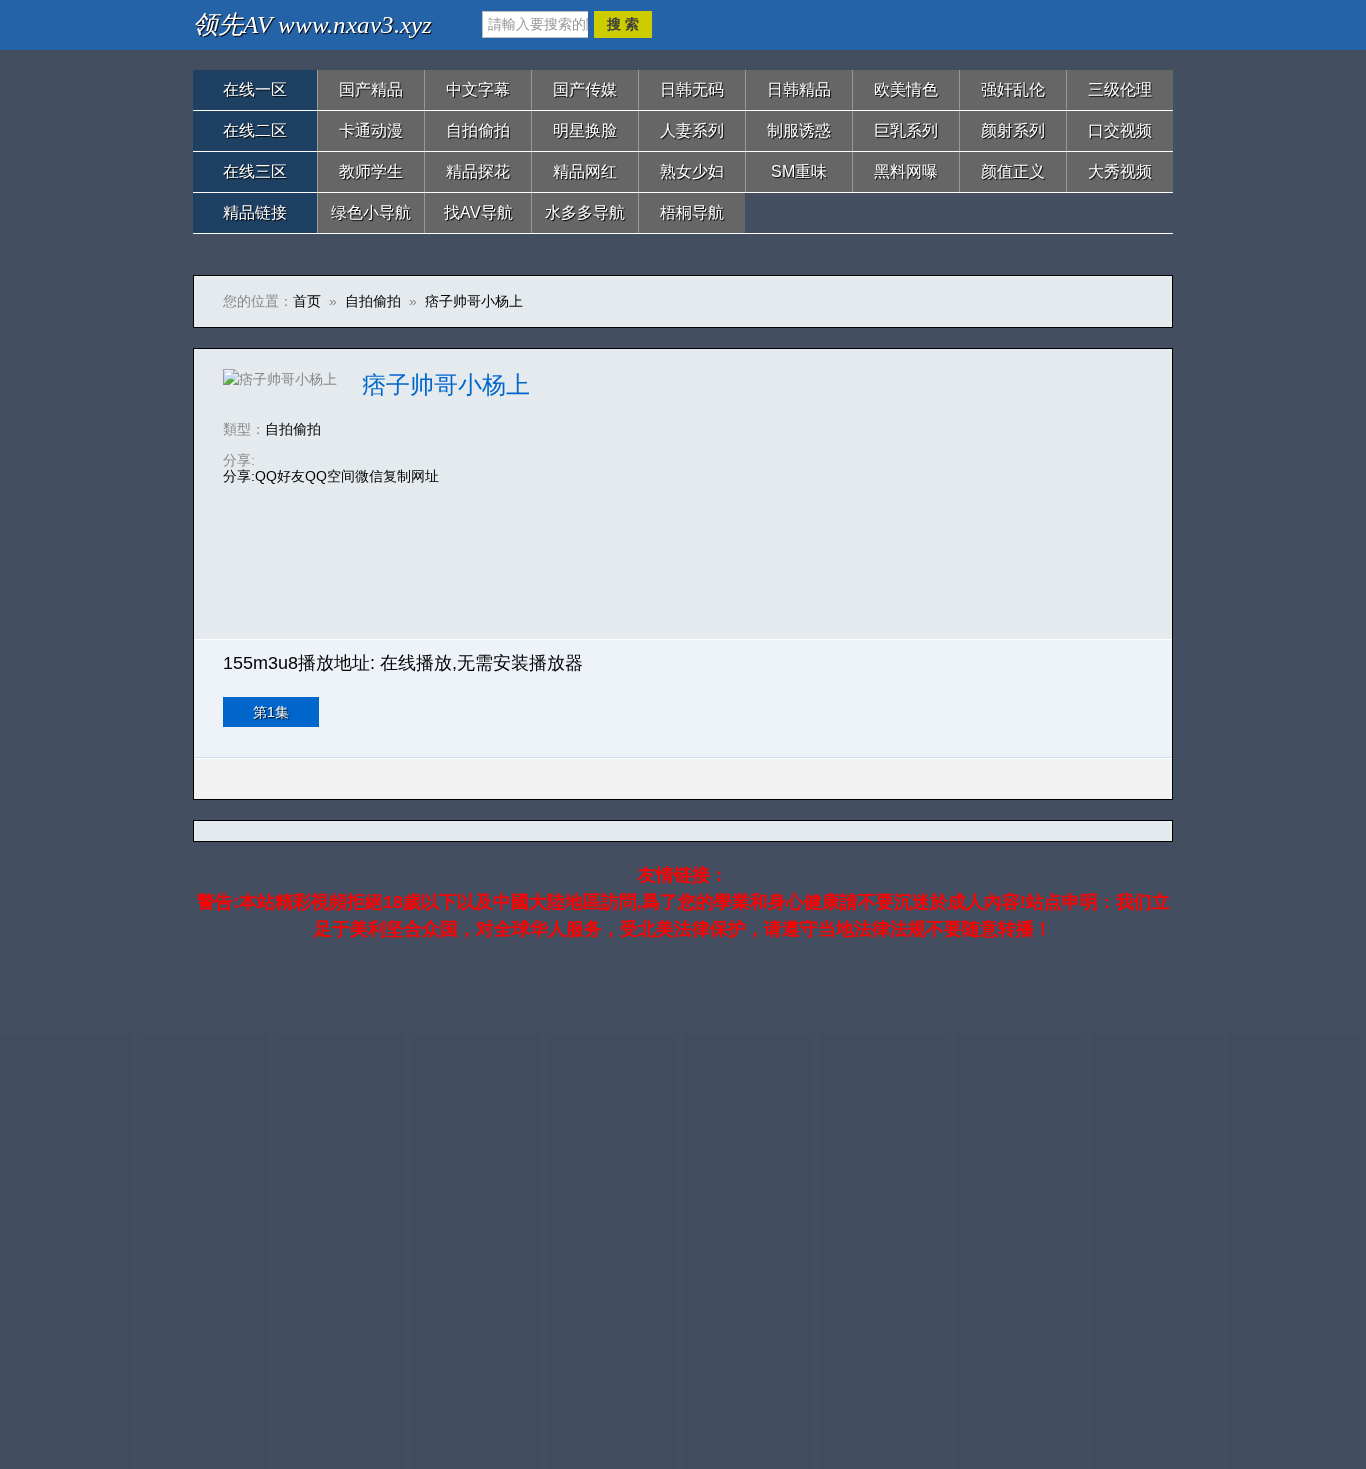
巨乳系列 (906, 130)
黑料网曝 (906, 171)
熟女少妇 (692, 171)
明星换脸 (585, 130)
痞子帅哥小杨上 (474, 301)
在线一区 (255, 89)
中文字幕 (478, 89)
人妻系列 (692, 130)
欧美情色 (906, 89)
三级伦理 (1120, 89)
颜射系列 (1013, 130)
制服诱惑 (799, 130)
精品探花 (478, 171)
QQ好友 (280, 476)
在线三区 (255, 171)
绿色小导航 (371, 212)
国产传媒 (585, 89)
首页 (307, 301)
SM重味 (799, 171)
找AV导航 (478, 212)
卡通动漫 (371, 130)
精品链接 (255, 212)
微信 (369, 476)
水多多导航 (585, 212)
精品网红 (585, 171)
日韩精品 (799, 89)
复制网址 (411, 476)
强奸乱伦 (1013, 89)
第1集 (271, 712)
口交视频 (1120, 130)
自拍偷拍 (478, 130)
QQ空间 (330, 476)
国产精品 (371, 89)
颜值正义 (1013, 171)
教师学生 (371, 171)
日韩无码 (692, 89)
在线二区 (255, 130)
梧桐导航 (692, 212)
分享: (239, 476)
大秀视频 (1120, 171)
